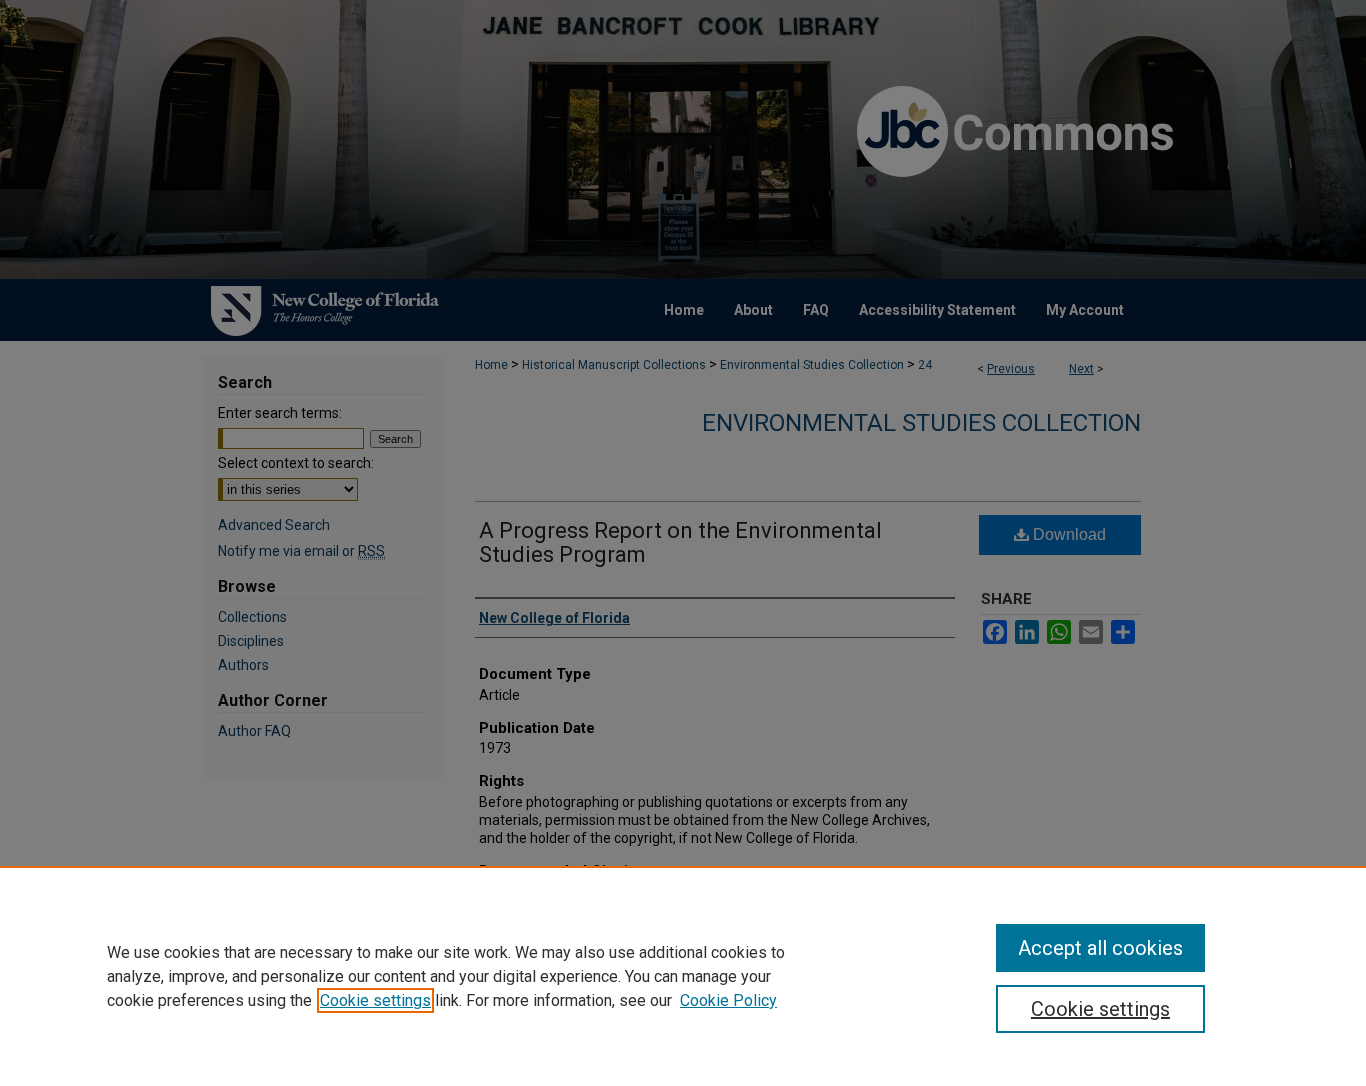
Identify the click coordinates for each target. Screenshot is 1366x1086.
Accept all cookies (1100, 948)
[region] (683, 976)
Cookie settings (375, 1000)
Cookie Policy (728, 1000)
